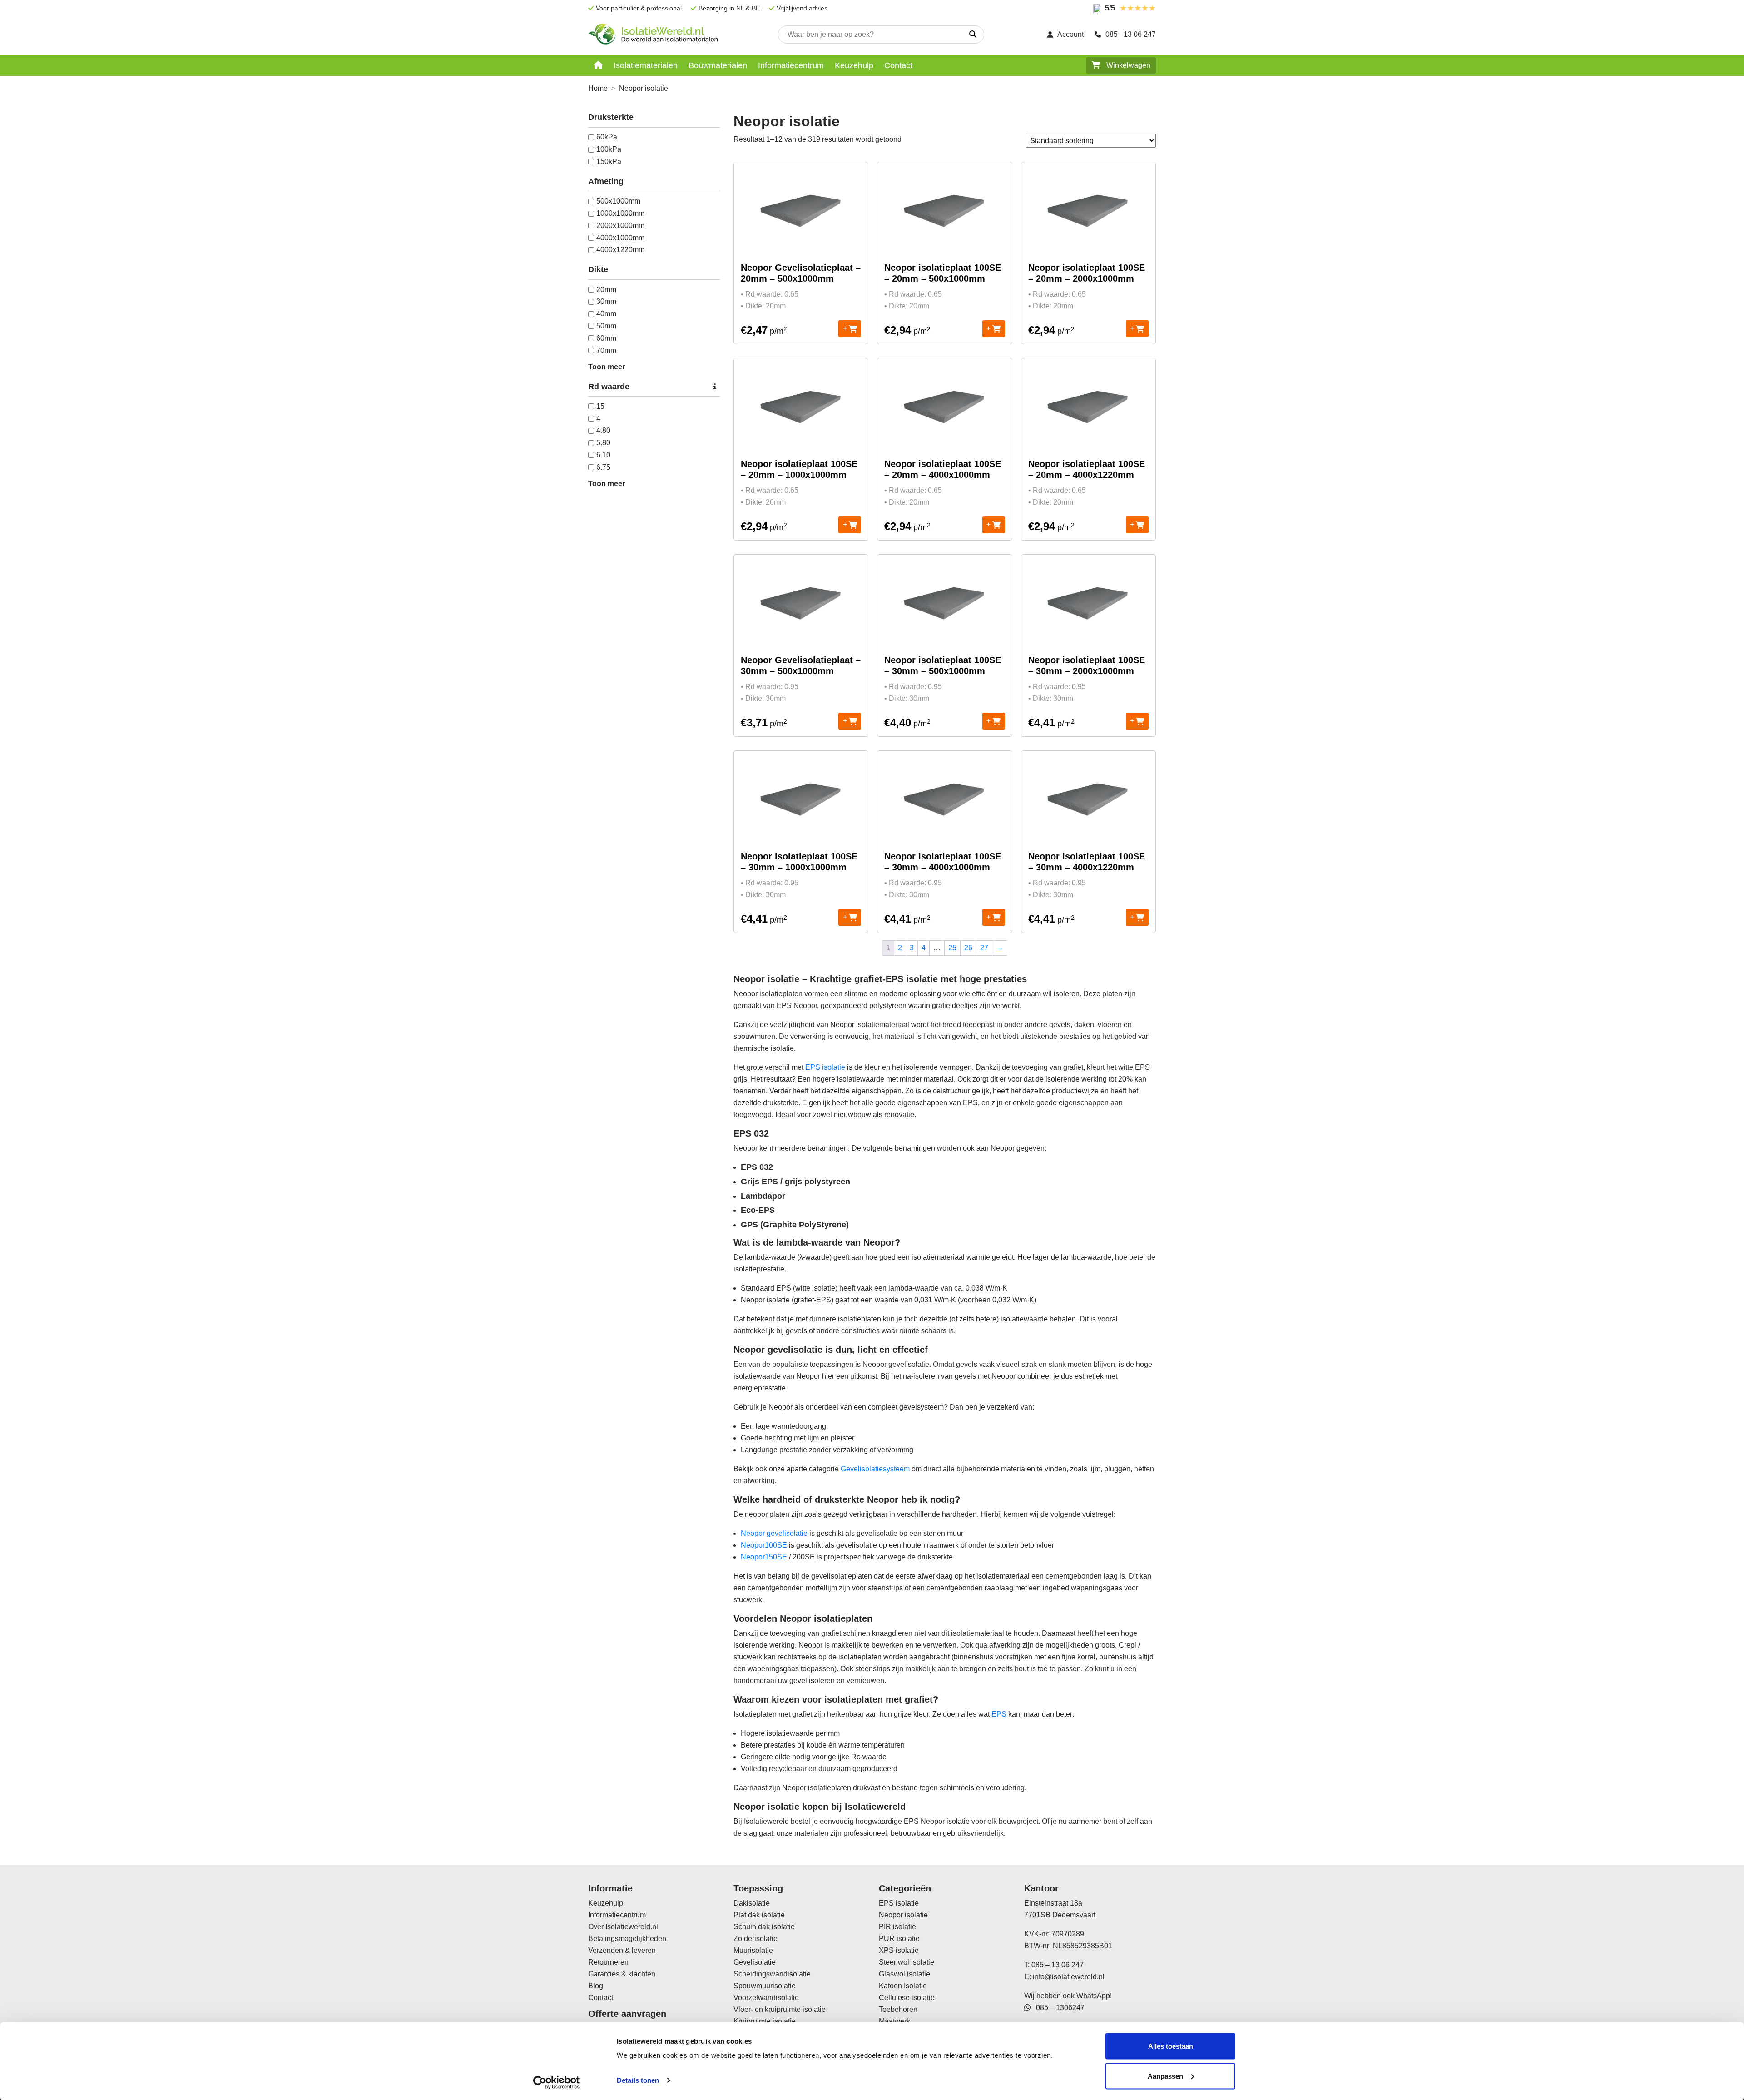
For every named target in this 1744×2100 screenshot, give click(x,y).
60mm (606, 338)
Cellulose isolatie (907, 1998)
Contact (898, 65)
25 (952, 948)
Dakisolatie (752, 1903)
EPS (999, 1714)
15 (600, 406)
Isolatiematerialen (646, 65)
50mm (606, 326)
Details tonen (638, 2080)
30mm (606, 301)
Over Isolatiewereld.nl (623, 1927)
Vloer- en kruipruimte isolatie (780, 2009)
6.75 (603, 467)
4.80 (603, 430)
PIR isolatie (897, 1927)
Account (1070, 34)
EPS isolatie (825, 1067)
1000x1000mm (620, 213)
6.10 (603, 455)
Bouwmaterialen (718, 65)
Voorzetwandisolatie (766, 1998)
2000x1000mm (620, 226)
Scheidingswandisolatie (772, 1974)
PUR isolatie (899, 1939)
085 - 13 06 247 (1131, 34)
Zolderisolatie (756, 1939)
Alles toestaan (1171, 2046)
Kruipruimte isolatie (765, 2021)
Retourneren (608, 1962)
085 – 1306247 (1058, 2008)
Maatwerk (894, 2021)
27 (984, 948)
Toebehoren (898, 2009)
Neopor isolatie (903, 1915)
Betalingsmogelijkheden (627, 1939)
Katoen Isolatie (903, 1986)
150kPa (609, 161)
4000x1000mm (620, 238)
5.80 (603, 443)
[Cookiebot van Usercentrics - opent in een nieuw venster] (557, 2082)
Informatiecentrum (791, 65)
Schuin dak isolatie (764, 1927)
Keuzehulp (854, 65)
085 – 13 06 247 (1058, 1965)
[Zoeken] (973, 35)
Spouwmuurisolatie (765, 1986)
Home (598, 88)
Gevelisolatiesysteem (875, 1469)
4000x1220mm (620, 250)
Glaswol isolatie (904, 1974)
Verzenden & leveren (622, 1950)
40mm (606, 314)
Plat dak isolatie (759, 1915)
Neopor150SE (764, 1557)
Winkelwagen (1127, 65)
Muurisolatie (753, 1950)
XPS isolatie (899, 1950)
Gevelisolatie (755, 1962)
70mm (606, 350)
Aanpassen (1165, 2076)
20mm (606, 290)
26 (968, 948)
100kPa (609, 149)
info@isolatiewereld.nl (1069, 1977)
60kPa (607, 137)
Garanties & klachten (622, 1974)
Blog (596, 1986)
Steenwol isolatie (907, 1962)
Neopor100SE (764, 1545)
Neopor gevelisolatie (774, 1533)
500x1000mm (618, 201)
